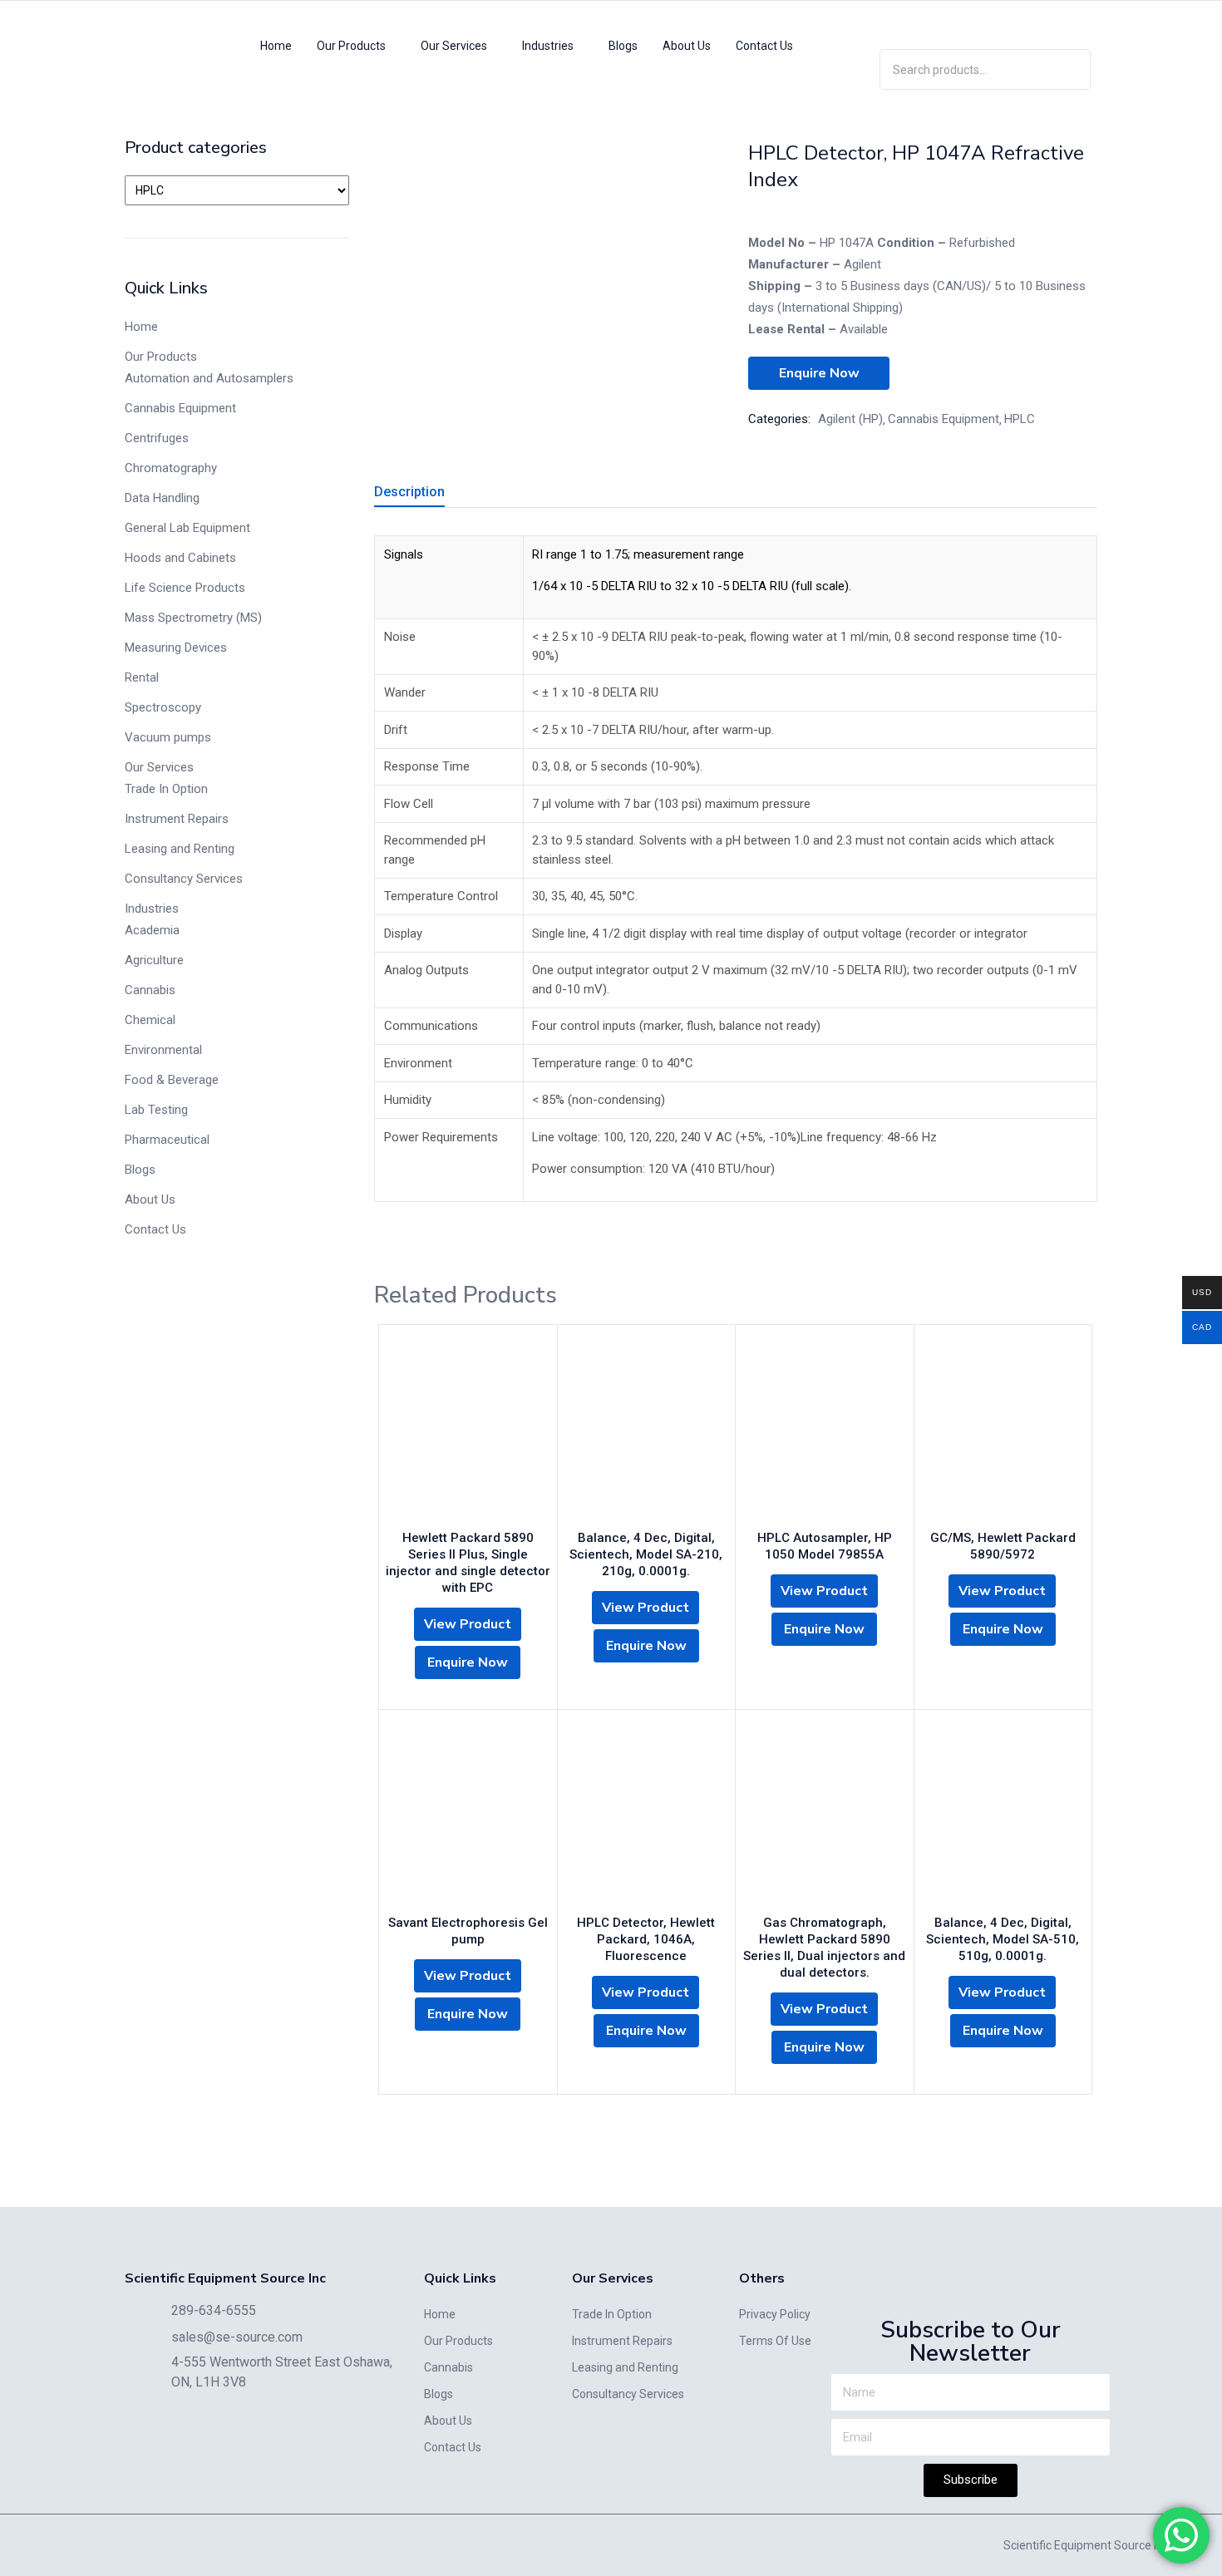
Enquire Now (819, 373)
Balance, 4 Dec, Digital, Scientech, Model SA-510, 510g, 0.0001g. (1003, 1939)
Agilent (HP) (850, 419)
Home (276, 46)
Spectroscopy (163, 707)
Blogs (623, 46)
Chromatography (171, 468)
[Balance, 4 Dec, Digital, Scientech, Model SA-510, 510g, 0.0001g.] (1003, 1816)
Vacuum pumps (168, 737)
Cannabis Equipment (180, 408)
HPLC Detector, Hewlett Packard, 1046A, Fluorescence (646, 1939)
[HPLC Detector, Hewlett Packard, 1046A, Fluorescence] (647, 1816)
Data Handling (162, 498)
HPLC (1020, 419)
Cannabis (150, 990)
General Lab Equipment (187, 528)
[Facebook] (1033, 22)
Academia (152, 930)
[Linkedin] (937, 22)
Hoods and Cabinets (180, 558)
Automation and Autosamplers (209, 378)
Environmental (163, 1050)
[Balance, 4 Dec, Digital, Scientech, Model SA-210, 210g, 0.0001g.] (647, 1431)
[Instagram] (985, 22)
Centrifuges (157, 438)
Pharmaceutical (167, 1140)
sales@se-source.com (237, 2337)
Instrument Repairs (177, 819)
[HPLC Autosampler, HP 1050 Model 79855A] (825, 1431)
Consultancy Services (184, 879)
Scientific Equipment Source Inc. (1087, 2545)
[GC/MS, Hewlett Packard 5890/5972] (1003, 1431)
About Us (687, 46)
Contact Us (764, 46)
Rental (142, 677)
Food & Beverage (172, 1080)
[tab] (429, 494)
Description (409, 492)
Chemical (150, 1020)
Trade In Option (166, 789)
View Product (468, 1624)
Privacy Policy (775, 2314)
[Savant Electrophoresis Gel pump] (468, 1816)
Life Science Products (185, 588)
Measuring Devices (176, 648)
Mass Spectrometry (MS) (193, 618)
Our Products (352, 46)
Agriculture (154, 960)
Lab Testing (156, 1110)
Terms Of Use (775, 2341)
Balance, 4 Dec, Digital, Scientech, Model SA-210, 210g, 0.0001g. (646, 1554)
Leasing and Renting (180, 849)
